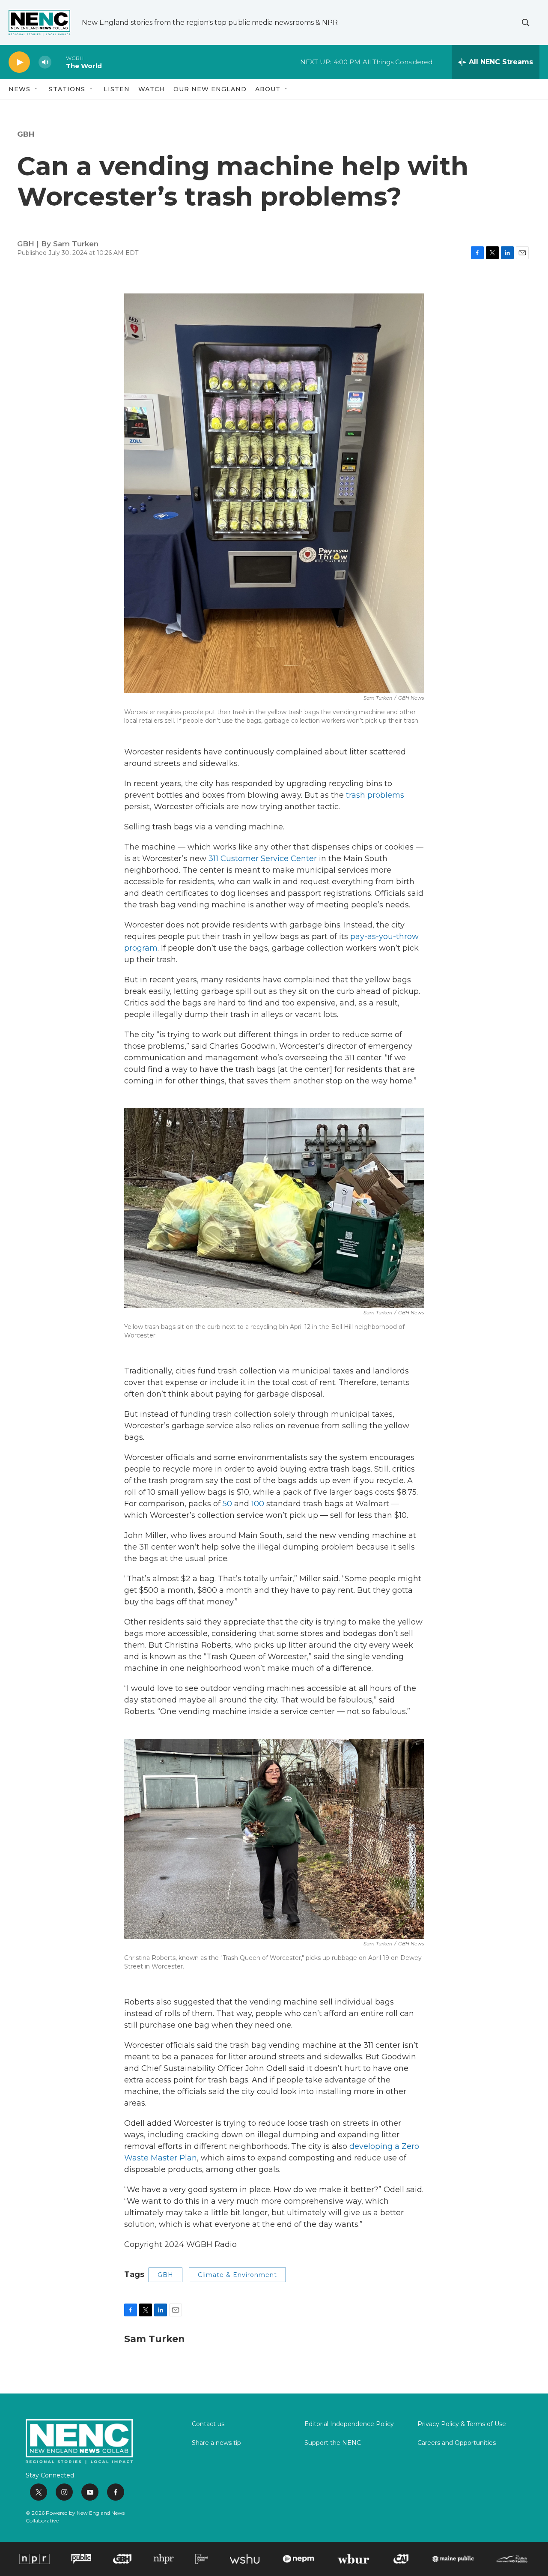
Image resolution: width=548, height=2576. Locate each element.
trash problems (375, 795)
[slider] (59, 62)
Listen (117, 89)
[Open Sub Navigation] (37, 89)
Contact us (208, 2424)
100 (258, 1504)
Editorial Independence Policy (349, 2424)
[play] (19, 62)
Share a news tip (216, 2443)
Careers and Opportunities (457, 2443)
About (268, 89)
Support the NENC (333, 2443)
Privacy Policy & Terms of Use (462, 2424)
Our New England (210, 89)
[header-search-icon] (526, 23)
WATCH (152, 89)
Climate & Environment (237, 2275)
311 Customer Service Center (263, 859)
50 (227, 1504)
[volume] (45, 62)
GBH (26, 134)
